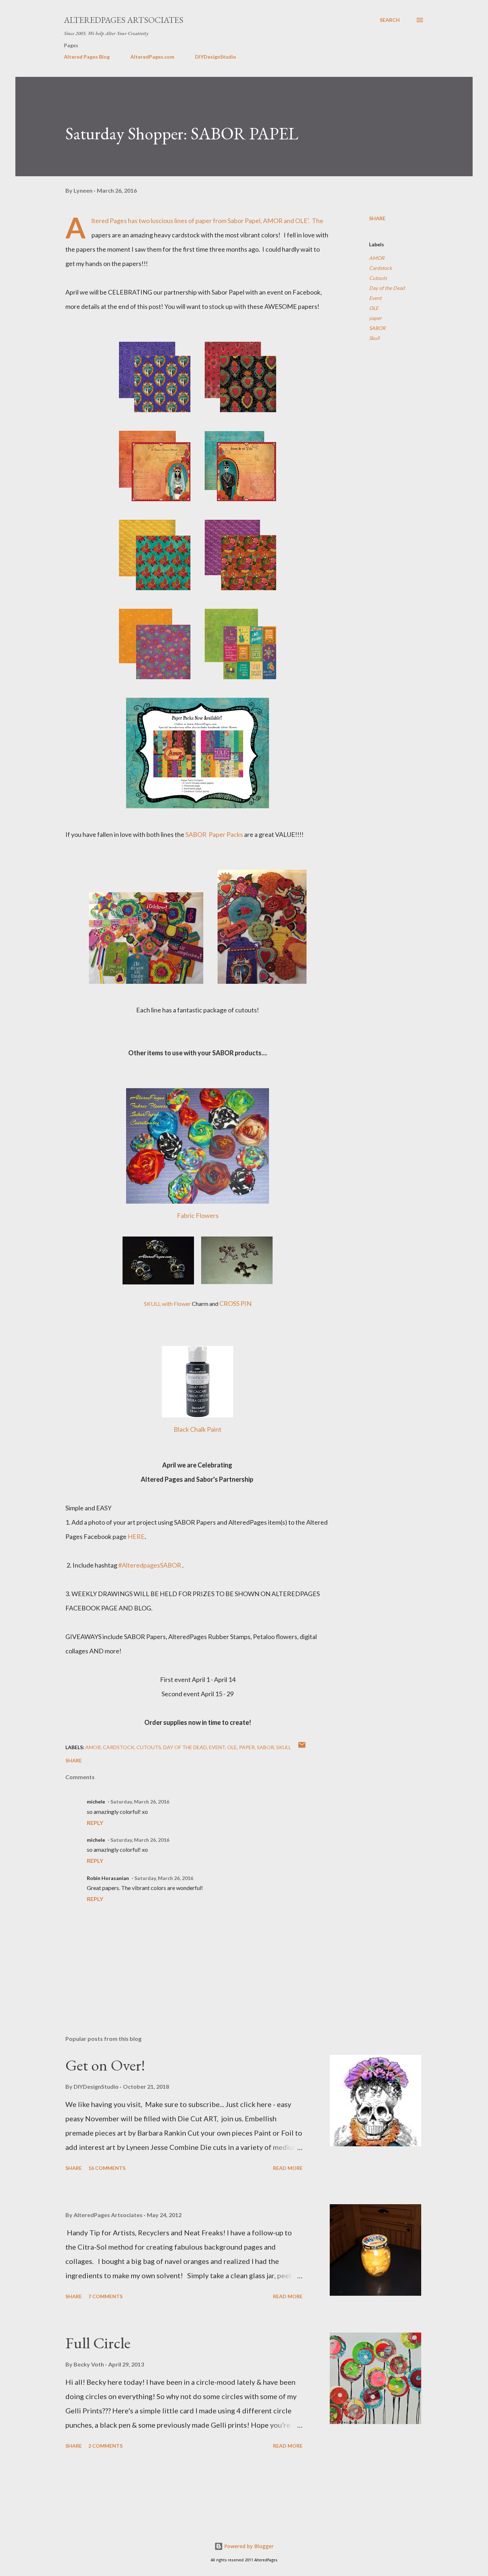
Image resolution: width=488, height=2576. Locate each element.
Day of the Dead (387, 288)
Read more (288, 2168)
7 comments (105, 2296)
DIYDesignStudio (216, 57)
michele (96, 1802)
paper (375, 318)
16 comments (107, 2168)
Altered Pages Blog (87, 57)
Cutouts (378, 278)
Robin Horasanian (108, 1878)
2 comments (105, 2446)
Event (375, 298)
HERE (136, 1536)
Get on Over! (105, 2065)
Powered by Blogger (248, 2546)
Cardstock (380, 268)
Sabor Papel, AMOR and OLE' (268, 221)
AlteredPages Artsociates (124, 20)
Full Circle (98, 2343)
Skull (374, 338)
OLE (374, 308)
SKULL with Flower (167, 1304)
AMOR (377, 258)
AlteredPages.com (152, 57)
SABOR (377, 328)
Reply (95, 1823)
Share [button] (377, 218)
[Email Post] (302, 1747)
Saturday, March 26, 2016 (140, 1802)
